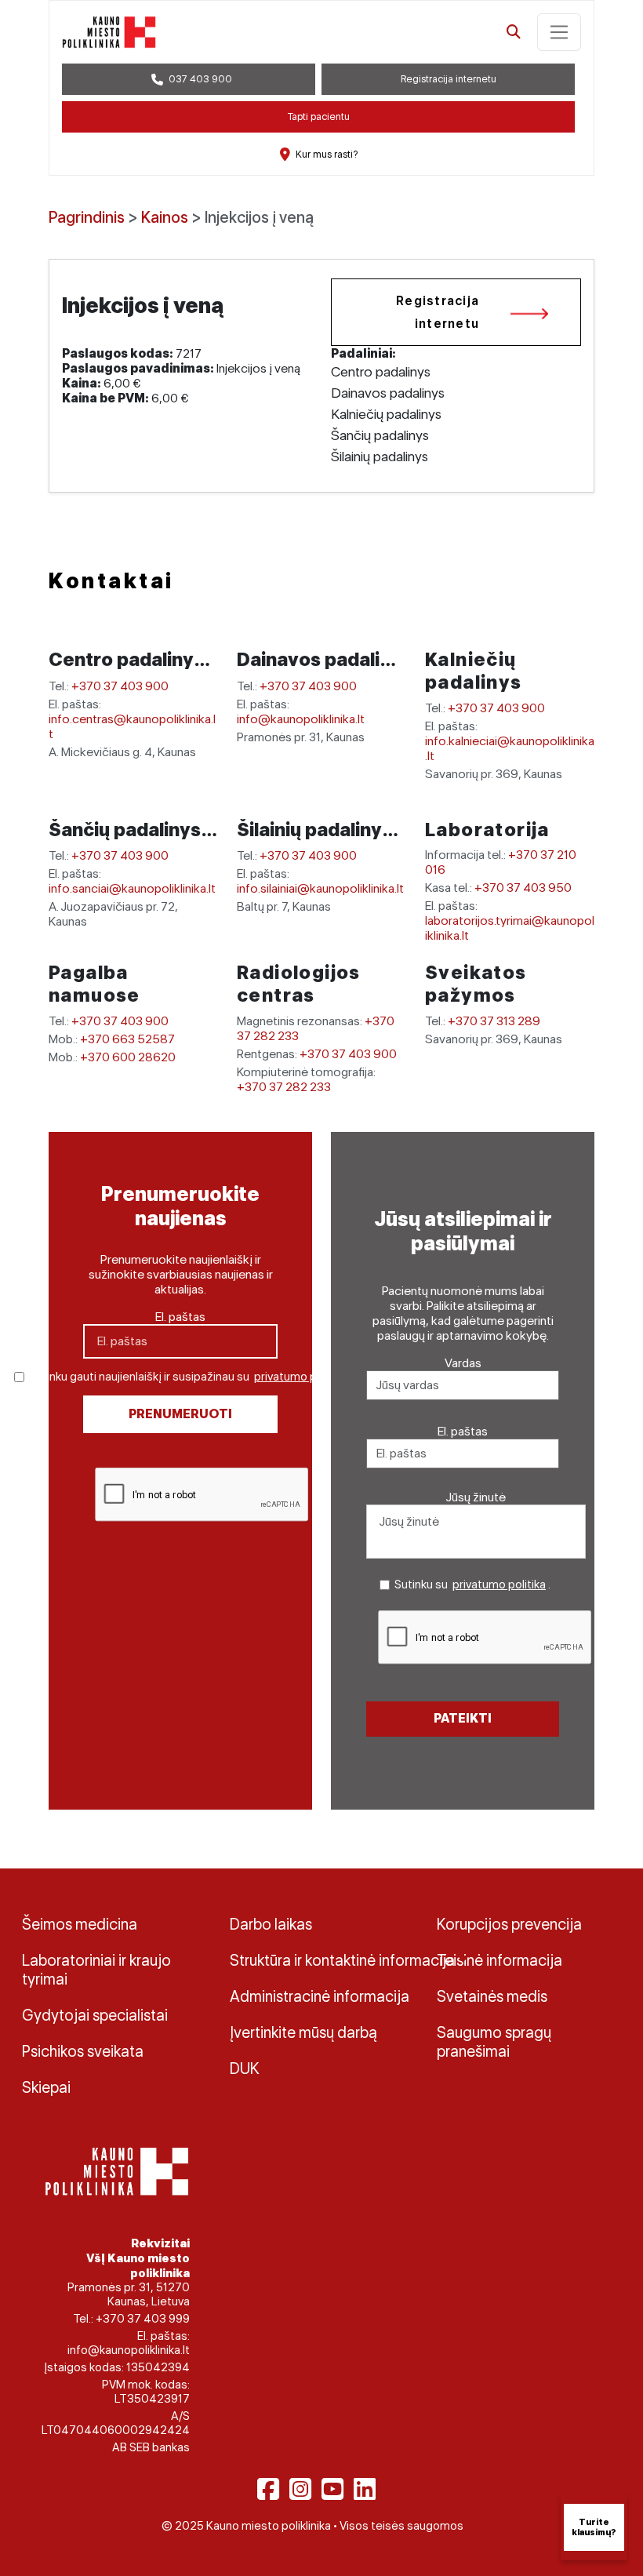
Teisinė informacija (500, 1960)
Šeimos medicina (80, 1924)
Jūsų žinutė (476, 1497)
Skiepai (46, 2087)
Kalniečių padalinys (474, 671)
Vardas (463, 1363)
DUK (245, 2068)
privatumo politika (301, 1377)
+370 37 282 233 (284, 1087)
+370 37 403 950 (523, 888)
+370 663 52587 (127, 1039)
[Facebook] (268, 2489)
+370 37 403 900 (120, 686)
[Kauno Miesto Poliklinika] (114, 2170)
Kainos (165, 217)
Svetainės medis (492, 1996)
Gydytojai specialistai (95, 2015)
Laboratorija (487, 830)
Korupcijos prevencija (509, 1924)
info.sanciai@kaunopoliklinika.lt (132, 888)
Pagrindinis (87, 217)
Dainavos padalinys (326, 659)
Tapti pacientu (319, 116)
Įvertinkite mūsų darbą (303, 2032)
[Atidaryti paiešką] (514, 32)
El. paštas (180, 1317)
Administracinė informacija (320, 1996)
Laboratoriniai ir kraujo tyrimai (96, 1970)
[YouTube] (332, 2489)
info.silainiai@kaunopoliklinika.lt (320, 888)
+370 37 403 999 (143, 2319)
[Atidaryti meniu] (559, 32)
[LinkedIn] (365, 2489)
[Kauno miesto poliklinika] (109, 32)
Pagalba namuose (94, 984)
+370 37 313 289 (494, 1021)
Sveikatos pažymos (476, 984)
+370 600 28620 (128, 1057)
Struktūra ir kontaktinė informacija (322, 1960)
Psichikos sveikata (83, 2051)
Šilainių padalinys (316, 830)
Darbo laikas (271, 1924)
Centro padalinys (128, 659)
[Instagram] (300, 2489)
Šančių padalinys (127, 830)
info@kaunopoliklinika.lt (301, 719)
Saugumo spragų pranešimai (494, 2042)
